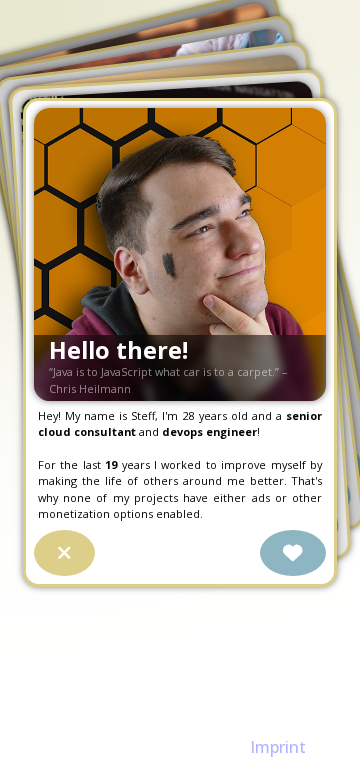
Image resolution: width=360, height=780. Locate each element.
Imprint (278, 747)
